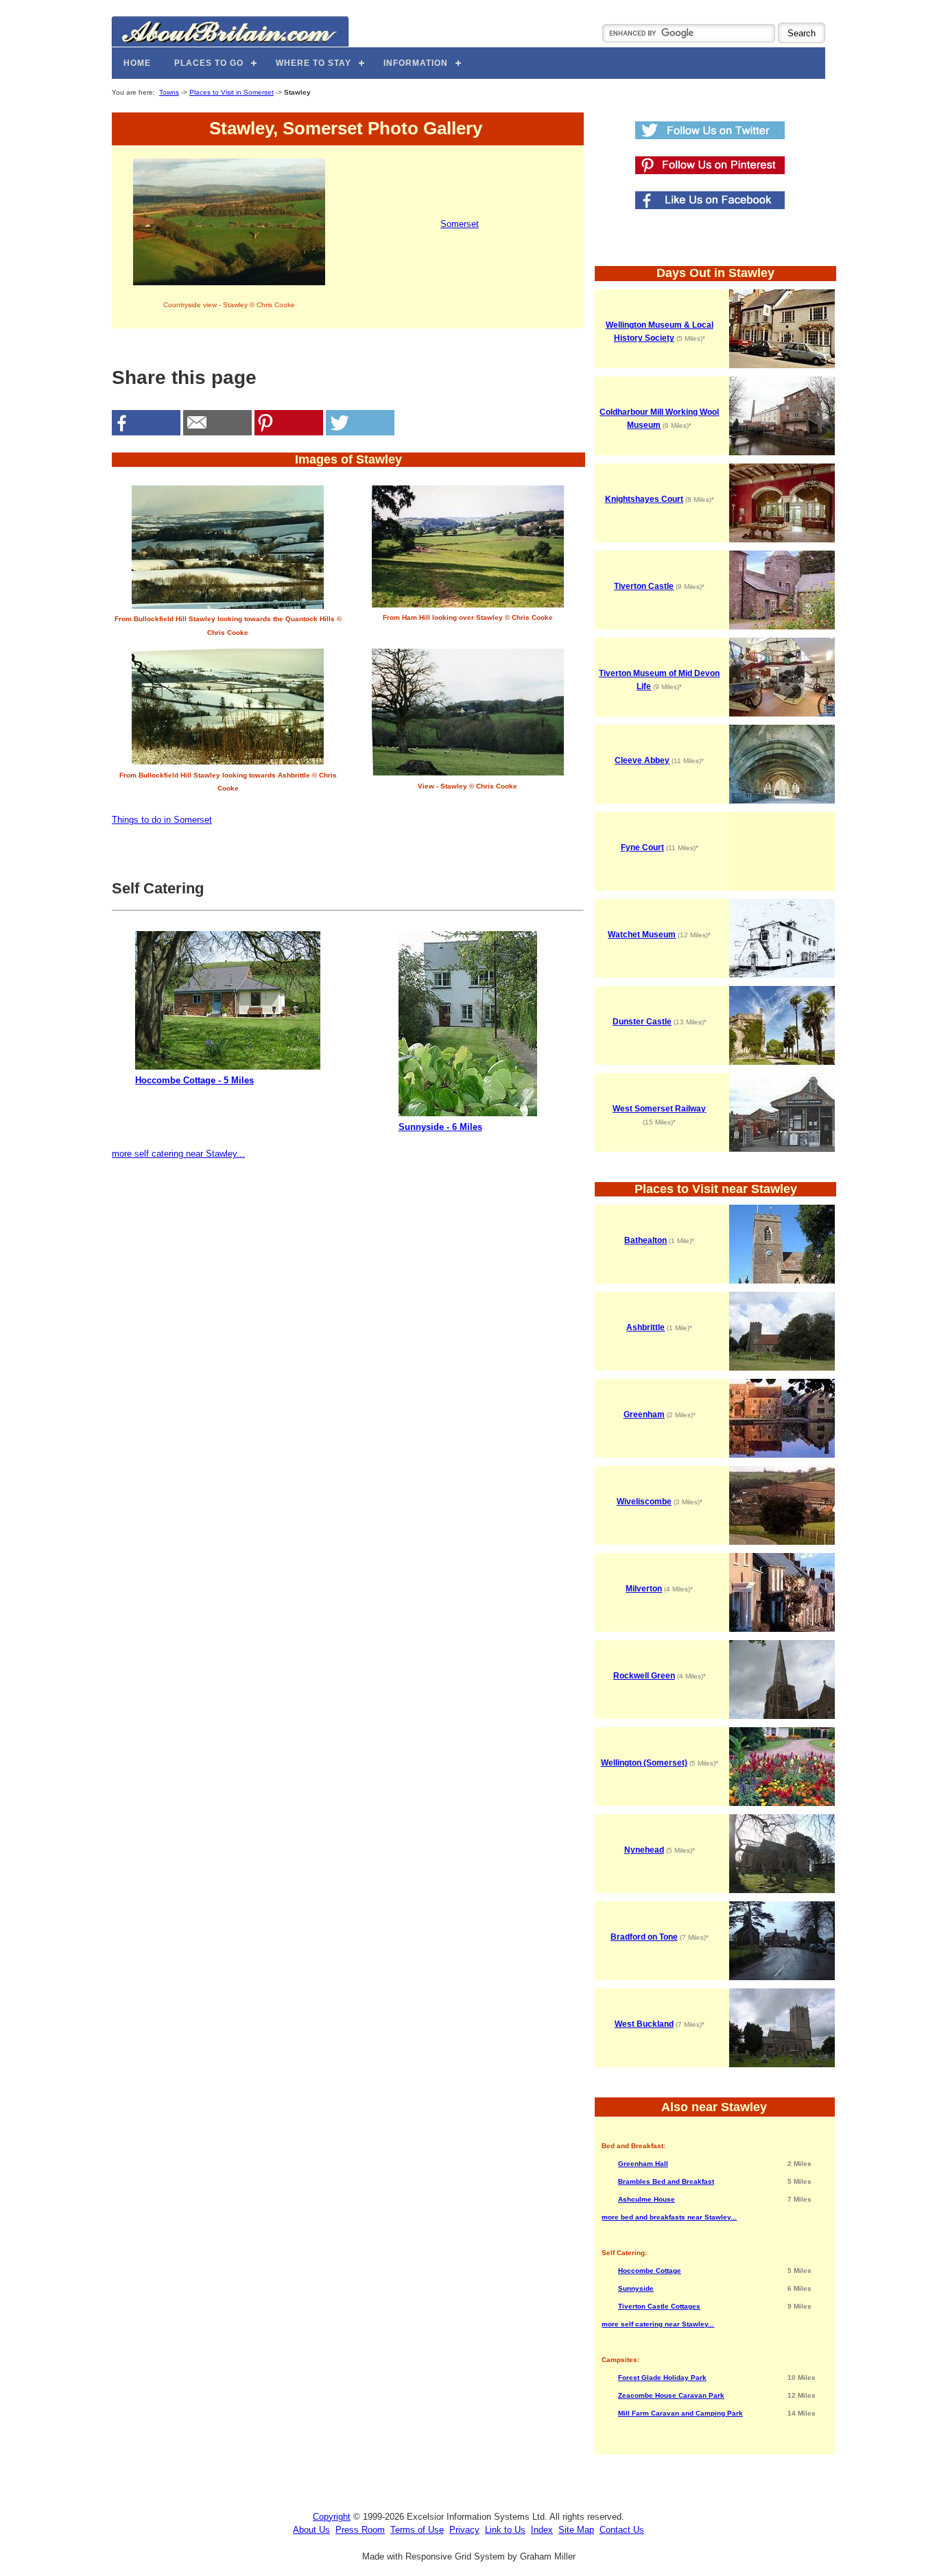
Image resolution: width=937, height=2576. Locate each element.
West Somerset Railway (659, 1109)
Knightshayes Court (644, 499)
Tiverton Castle (644, 586)
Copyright (332, 2517)
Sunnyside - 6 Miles (440, 1127)
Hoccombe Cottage (650, 2271)
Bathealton (645, 1240)
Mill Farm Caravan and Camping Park (680, 2413)
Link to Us (505, 2530)
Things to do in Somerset (162, 820)
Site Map (576, 2530)
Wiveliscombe (644, 1502)
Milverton (644, 1589)
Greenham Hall (643, 2164)
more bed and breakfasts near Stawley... (669, 2217)
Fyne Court (642, 847)
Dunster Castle (642, 1022)
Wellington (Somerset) (644, 1763)
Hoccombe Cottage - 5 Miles (194, 1080)
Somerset (460, 224)
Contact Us (622, 2530)
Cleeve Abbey (642, 760)
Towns (169, 92)
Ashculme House (647, 2199)
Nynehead (644, 1850)
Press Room (360, 2530)
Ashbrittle (645, 1327)
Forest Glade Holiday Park (662, 2378)
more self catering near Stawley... (178, 1154)
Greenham (644, 1415)
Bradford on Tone (644, 1937)
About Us (311, 2530)
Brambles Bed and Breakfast (666, 2181)
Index (542, 2530)
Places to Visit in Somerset (232, 92)
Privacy (464, 2530)
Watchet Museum (642, 935)
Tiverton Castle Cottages (659, 2306)
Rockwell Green (644, 1676)
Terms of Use (417, 2530)
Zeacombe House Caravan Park (671, 2395)
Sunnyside (636, 2288)
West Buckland (644, 2024)
